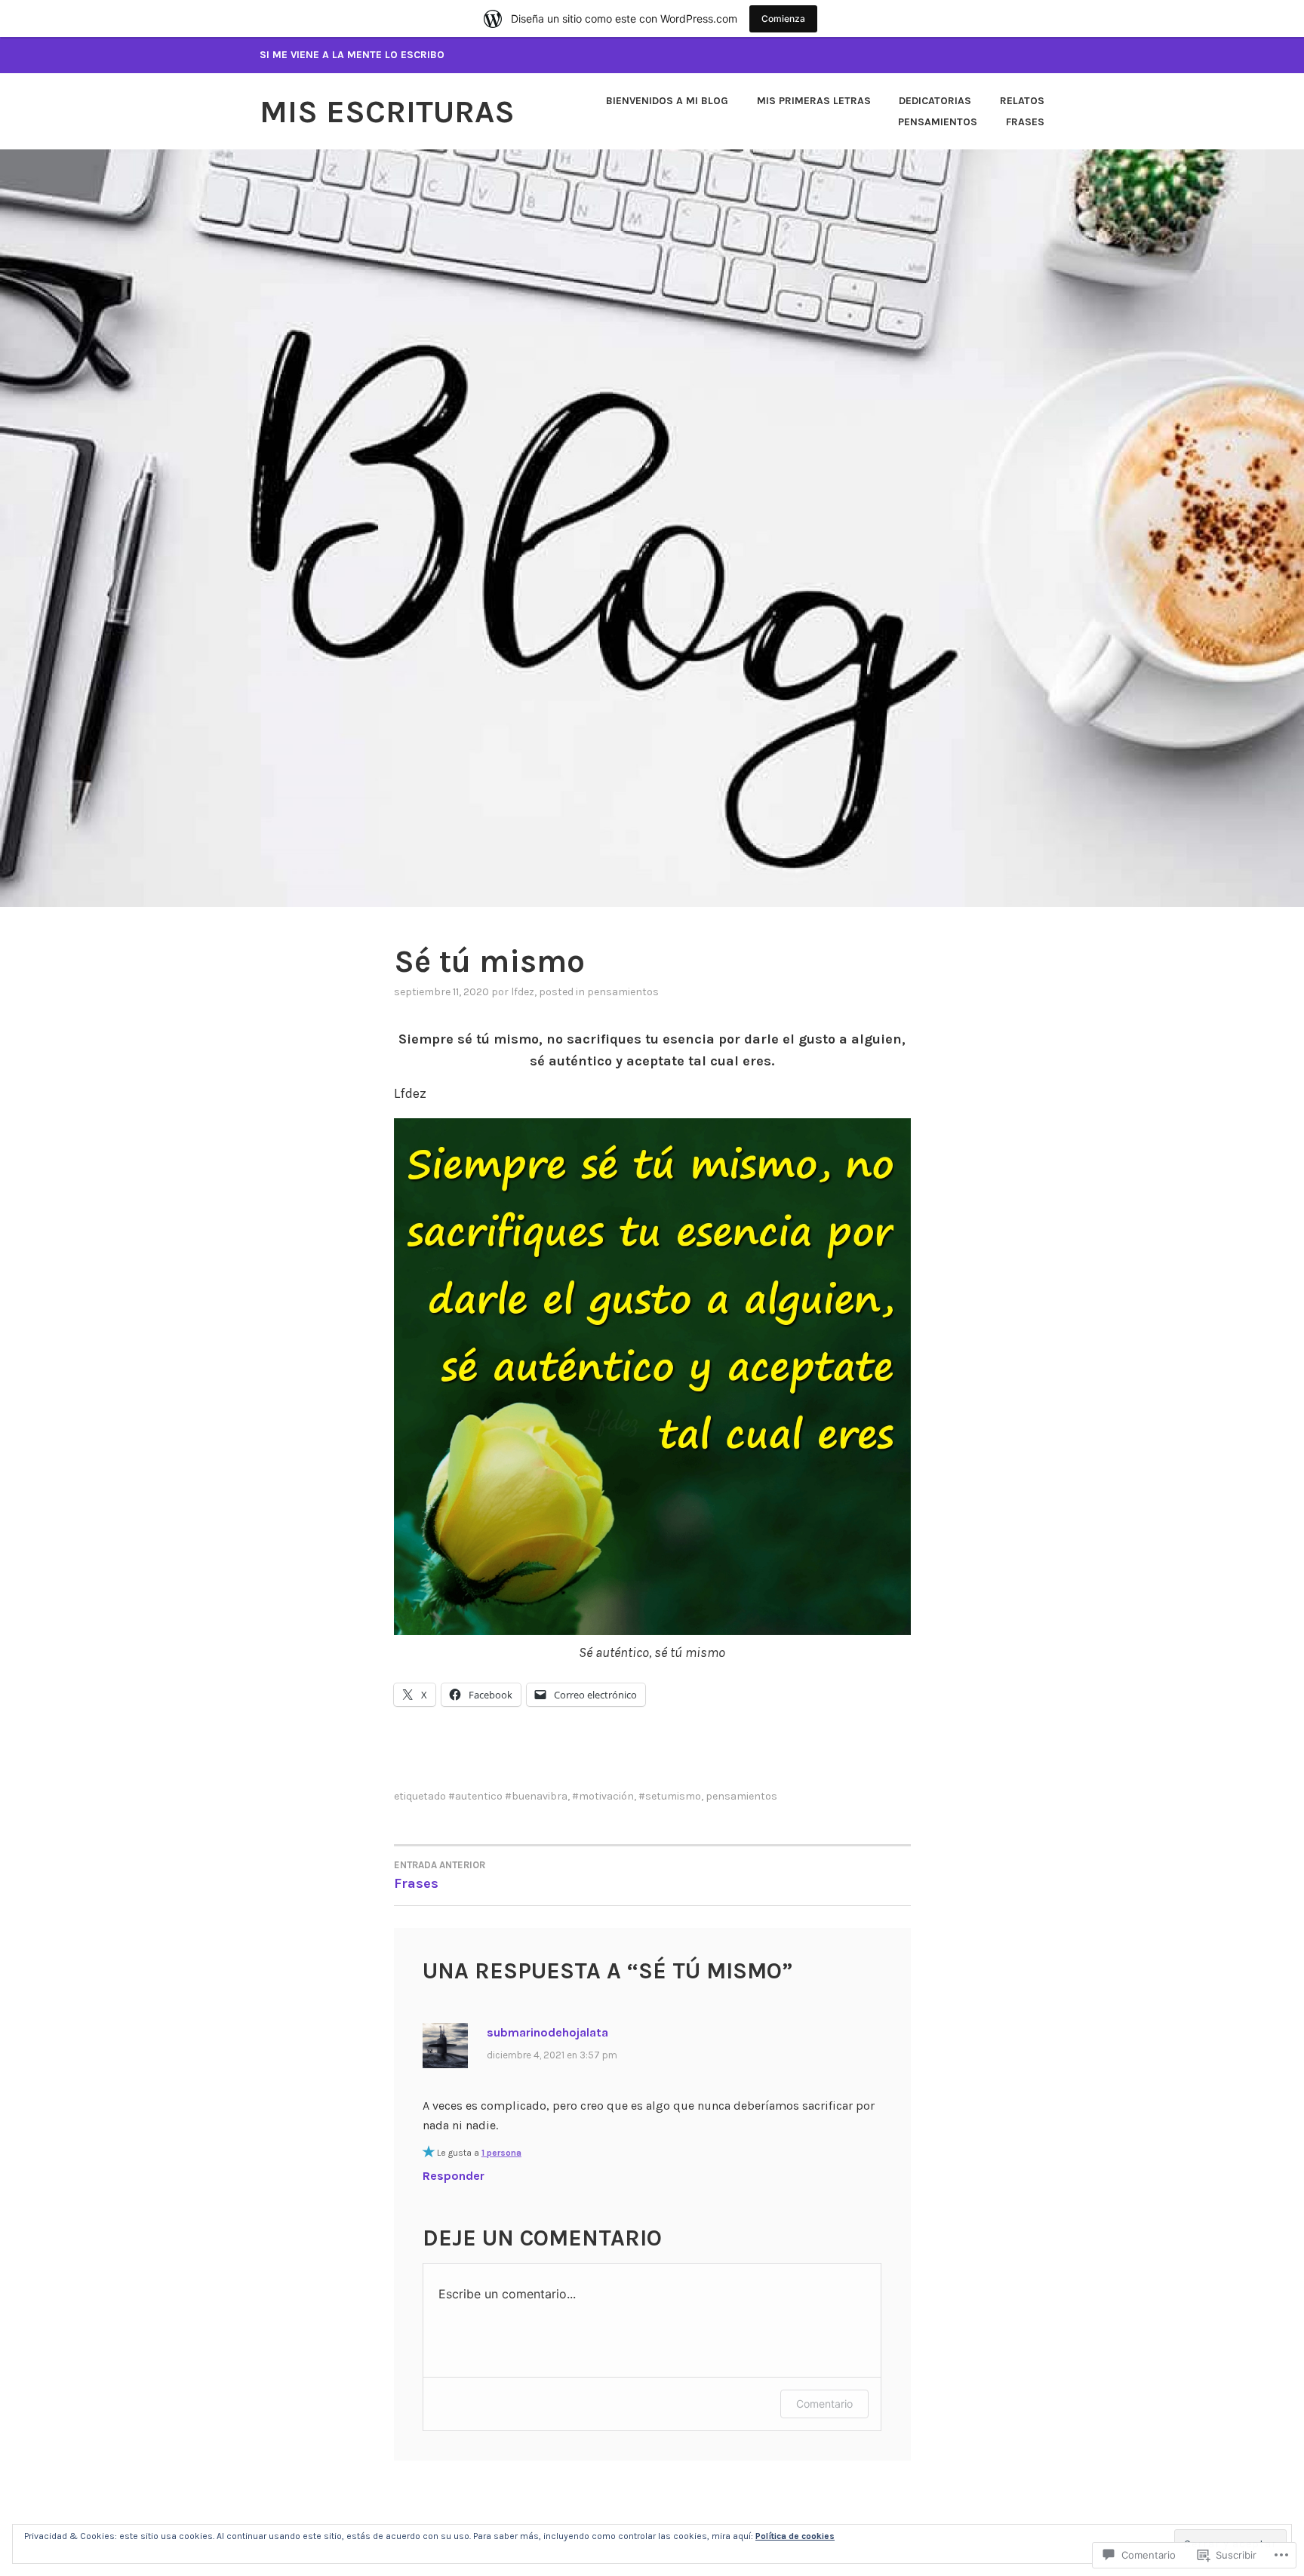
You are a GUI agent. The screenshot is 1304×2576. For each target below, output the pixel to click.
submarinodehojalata (547, 2032)
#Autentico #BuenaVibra (508, 1796)
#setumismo (670, 1796)
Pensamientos (938, 122)
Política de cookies (795, 2536)
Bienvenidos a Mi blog (667, 101)
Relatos (1022, 101)
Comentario (824, 2404)
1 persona (501, 2153)
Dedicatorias (935, 101)
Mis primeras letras (814, 101)
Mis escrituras (387, 112)
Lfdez (523, 992)
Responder (454, 2176)
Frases (1025, 122)
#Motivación (603, 1796)
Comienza (783, 18)
